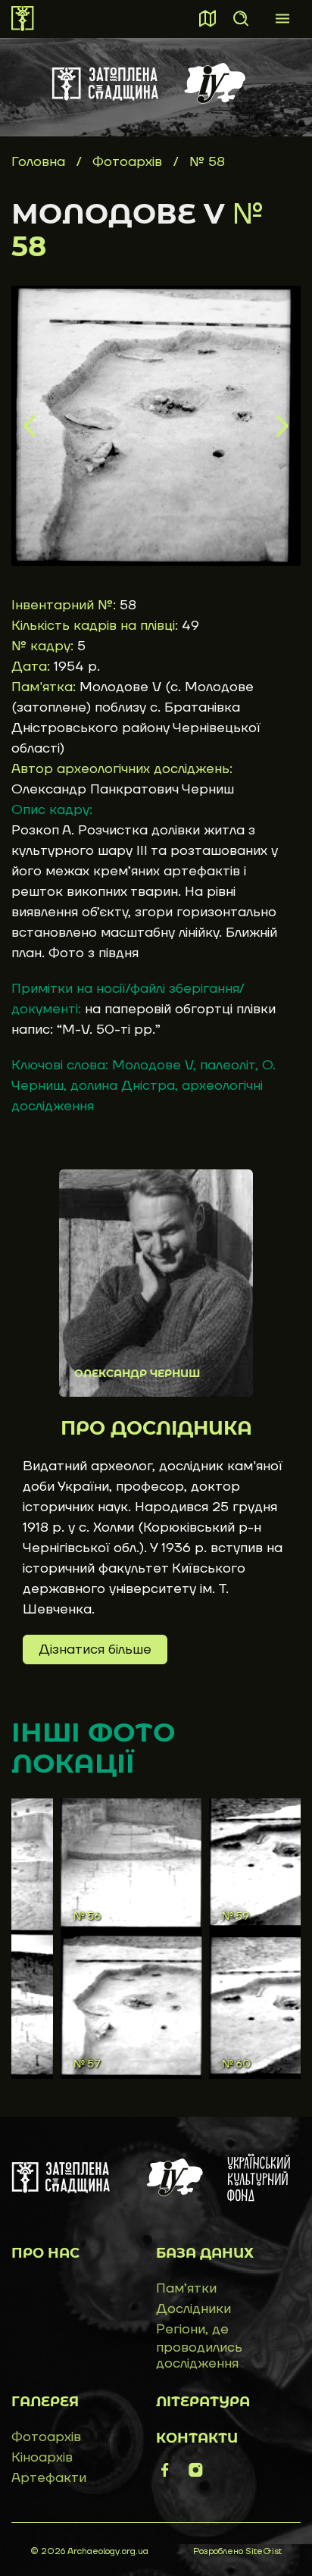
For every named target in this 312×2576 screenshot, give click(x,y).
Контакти (197, 2438)
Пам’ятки (186, 2288)
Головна (38, 162)
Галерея (45, 2402)
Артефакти (49, 2478)
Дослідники (193, 2309)
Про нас (45, 2253)
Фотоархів (129, 162)
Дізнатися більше (95, 1650)
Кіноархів (42, 2457)
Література (203, 2402)
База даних (205, 2253)
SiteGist (264, 2551)
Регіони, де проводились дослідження (199, 2346)
